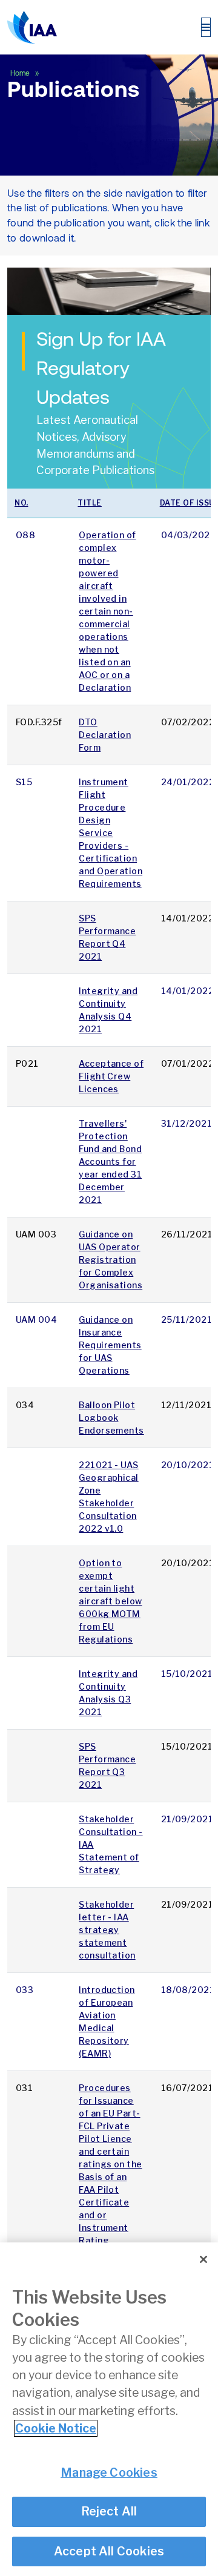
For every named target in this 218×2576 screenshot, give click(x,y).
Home (21, 73)
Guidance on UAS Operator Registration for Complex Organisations (111, 1260)
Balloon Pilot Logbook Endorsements (111, 1418)
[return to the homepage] (32, 27)
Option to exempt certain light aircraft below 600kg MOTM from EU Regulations (110, 1601)
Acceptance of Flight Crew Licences (111, 1076)
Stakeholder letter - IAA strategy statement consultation (107, 1930)
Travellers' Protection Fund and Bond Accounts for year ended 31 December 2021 (110, 1161)
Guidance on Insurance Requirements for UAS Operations (110, 1345)
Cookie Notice (56, 2428)
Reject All (109, 2511)
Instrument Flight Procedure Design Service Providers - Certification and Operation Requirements (111, 833)
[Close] (203, 2259)
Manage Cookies (109, 2472)
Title (90, 503)
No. (21, 503)
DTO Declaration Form (105, 735)
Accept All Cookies (109, 2551)
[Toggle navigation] (206, 27)
